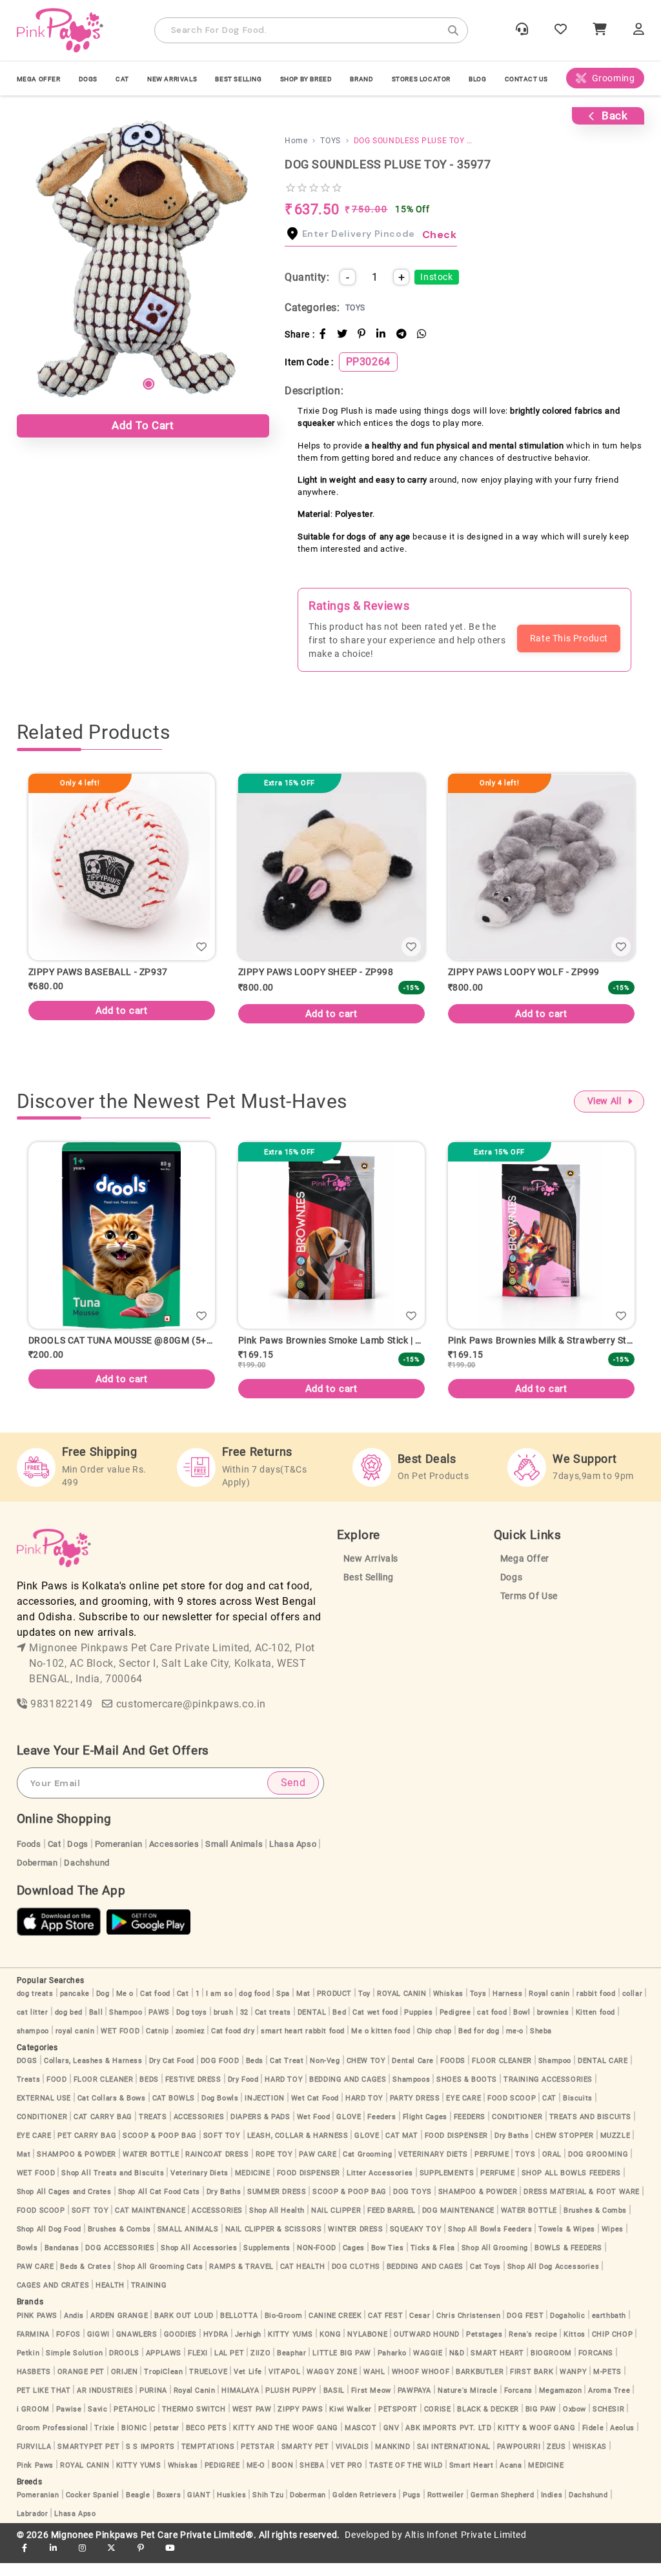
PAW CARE (318, 2167)
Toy (364, 2007)
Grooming (614, 78)
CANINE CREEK (335, 2329)
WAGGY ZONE (332, 2385)
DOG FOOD (220, 2074)
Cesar (420, 2329)
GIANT (199, 2508)
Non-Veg (325, 2074)
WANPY (573, 2385)
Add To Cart (143, 425)
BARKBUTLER (480, 2385)
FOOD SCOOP (512, 2111)
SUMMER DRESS (277, 2205)
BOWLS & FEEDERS (568, 2261)
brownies (553, 2025)
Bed (339, 2025)
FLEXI (198, 2366)
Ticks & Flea (433, 2261)
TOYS (525, 2167)
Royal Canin (195, 2403)
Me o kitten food (381, 2044)
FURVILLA (34, 2460)
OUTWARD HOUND (427, 2347)
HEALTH (110, 2298)
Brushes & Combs (595, 2223)
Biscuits (578, 2111)
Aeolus (622, 2441)
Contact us (526, 79)
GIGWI (98, 2347)
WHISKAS (590, 2460)
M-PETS (607, 2385)
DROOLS (124, 2366)
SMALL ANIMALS (188, 2242)
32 (244, 2025)
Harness (507, 2007)
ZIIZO (260, 2366)
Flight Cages (425, 2130)
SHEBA (312, 2478)
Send (293, 1796)
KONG (330, 2347)
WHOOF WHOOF (421, 2385)
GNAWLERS (137, 2347)
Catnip (158, 2044)
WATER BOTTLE (151, 2167)
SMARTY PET (305, 2460)
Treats (29, 2092)
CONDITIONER (42, 2130)
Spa (283, 2007)
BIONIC (134, 2441)
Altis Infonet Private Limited (465, 2548)
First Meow (371, 2403)
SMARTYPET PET (88, 2460)
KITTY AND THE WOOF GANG (286, 2441)
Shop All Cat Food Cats (159, 2205)
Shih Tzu (268, 2508)
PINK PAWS (37, 2329)
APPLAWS (164, 2366)
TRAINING (149, 2298)
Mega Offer (39, 79)
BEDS (149, 2092)
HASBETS (34, 2385)
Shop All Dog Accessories (553, 2279)
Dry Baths (512, 2148)
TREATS (153, 2130)
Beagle (138, 2508)
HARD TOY (284, 2092)
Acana (511, 2478)
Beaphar (291, 2366)
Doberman (37, 1876)
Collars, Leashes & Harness (93, 2074)
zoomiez (190, 2044)
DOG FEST (525, 2329)
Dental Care (413, 2074)
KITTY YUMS (290, 2347)
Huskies (231, 2508)
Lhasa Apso (293, 1857)
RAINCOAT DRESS (217, 2167)
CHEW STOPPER (564, 2148)
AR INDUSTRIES (105, 2403)
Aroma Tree (609, 2403)
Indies (552, 2508)
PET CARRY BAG (87, 2148)
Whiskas (448, 2007)
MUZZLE (615, 2148)
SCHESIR (608, 2422)
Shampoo (126, 2025)
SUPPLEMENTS (447, 2186)
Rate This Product (569, 638)
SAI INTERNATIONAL (454, 2460)
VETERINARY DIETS (433, 2167)
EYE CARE (463, 2111)
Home (296, 141)
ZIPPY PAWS (300, 2422)
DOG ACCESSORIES (120, 2261)
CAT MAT (402, 2148)
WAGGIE (428, 2366)
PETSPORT (398, 2422)
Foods (29, 1857)
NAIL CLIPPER (336, 2223)
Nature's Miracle (468, 2403)
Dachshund (86, 1876)
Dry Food (243, 2092)
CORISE (438, 2422)
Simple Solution (74, 2366)
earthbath (609, 2329)
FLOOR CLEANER (502, 2074)
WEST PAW (252, 2422)
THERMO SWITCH (194, 2422)
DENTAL (312, 2025)
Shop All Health (277, 2223)
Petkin (28, 2366)
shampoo (33, 2044)
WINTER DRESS (355, 2242)
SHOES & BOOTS (467, 2092)
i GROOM (33, 2422)
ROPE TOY (274, 2167)
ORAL (552, 2167)
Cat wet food (375, 2025)
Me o (125, 2007)
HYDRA (216, 2347)
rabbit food (596, 2007)
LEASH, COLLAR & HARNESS (298, 2148)
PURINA (153, 2403)
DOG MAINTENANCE (458, 2223)
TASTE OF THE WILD (406, 2478)
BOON (282, 2478)
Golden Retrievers (364, 2508)
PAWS (159, 2025)
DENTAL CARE (603, 2074)
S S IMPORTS (150, 2460)
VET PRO (346, 2478)
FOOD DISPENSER (456, 2148)
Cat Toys (485, 2279)
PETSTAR (258, 2460)
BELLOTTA (239, 2329)
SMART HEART (497, 2366)
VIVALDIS (352, 2460)
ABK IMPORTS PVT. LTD (448, 2441)
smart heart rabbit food (303, 2044)
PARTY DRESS (415, 2111)
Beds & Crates (86, 2279)
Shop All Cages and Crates (64, 2205)
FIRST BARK (532, 2385)
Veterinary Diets (199, 2186)
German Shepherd (503, 2508)
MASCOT (361, 2441)
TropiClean (163, 2385)
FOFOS (68, 2347)
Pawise (69, 2422)
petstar (167, 2441)
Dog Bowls (220, 2111)
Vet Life (248, 2385)
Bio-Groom (283, 2329)
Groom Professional (53, 2441)
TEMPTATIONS (208, 2460)
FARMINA (33, 2347)
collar (633, 2007)
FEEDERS (470, 2130)
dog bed (69, 2025)
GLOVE (349, 2130)
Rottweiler (446, 2508)
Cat (55, 1857)
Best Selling (238, 79)
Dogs (511, 1590)
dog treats (35, 2007)
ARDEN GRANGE (119, 2329)
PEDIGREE (222, 2478)
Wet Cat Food (315, 2111)
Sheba (541, 2044)
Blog (477, 79)
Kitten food (596, 2025)
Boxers (169, 2508)
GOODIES (180, 2347)
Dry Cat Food (172, 2074)
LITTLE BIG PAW (341, 2366)
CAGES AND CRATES (53, 2298)
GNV (392, 2441)
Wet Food (314, 2130)
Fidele (593, 2441)
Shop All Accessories (199, 2261)
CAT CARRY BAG (103, 2130)
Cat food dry (233, 2044)
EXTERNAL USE (44, 2111)
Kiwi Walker (351, 2422)
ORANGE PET (81, 2385)
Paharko (392, 2366)
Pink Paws (35, 2478)
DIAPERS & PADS (260, 2130)
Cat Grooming (367, 2167)
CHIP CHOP (612, 2347)
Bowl (522, 2025)
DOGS (88, 79)
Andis (74, 2329)
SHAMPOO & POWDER (76, 2167)
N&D (457, 2366)
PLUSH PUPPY (291, 2403)
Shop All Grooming (495, 2261)
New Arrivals (172, 79)
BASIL (334, 2403)
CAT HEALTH (303, 2279)
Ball (96, 2025)
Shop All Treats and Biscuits (113, 2186)
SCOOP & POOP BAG (160, 2148)
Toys (478, 2007)
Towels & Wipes (566, 2242)
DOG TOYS (412, 2205)
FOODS (453, 2074)
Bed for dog (479, 2044)
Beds (255, 2074)
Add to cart (122, 1014)
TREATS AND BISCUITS (590, 2130)
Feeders (381, 2130)
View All (605, 1104)
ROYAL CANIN (402, 2007)
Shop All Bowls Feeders (490, 2242)
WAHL (374, 2385)
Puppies (418, 2025)
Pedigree (455, 2025)
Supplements (267, 2261)
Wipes (613, 2242)
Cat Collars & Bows (112, 2111)
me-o (515, 2044)
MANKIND (392, 2460)
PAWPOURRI (519, 2460)
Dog (103, 2007)
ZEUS (556, 2460)
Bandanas (62, 2261)
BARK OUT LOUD (184, 2329)
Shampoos (411, 2092)
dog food (254, 2007)
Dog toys (192, 2025)
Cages (354, 2261)
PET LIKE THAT (44, 2403)
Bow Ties (388, 2261)
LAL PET (229, 2366)
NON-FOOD (317, 2261)
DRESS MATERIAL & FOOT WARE (582, 2205)
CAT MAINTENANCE (150, 2223)
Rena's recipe (533, 2347)
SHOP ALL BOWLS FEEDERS (571, 2186)
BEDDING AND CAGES (348, 2092)
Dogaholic (567, 2329)
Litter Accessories (380, 2186)
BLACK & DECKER (488, 2422)
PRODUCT (334, 2007)
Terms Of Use (529, 1609)
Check (440, 235)
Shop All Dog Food (49, 2242)
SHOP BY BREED (306, 79)
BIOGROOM (551, 2366)
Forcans (518, 2403)
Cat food (155, 2007)
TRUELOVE (208, 2385)
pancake (75, 2007)
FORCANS (596, 2366)
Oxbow (575, 2422)
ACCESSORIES (199, 2130)
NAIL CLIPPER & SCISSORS (274, 2242)
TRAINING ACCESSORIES (548, 2092)
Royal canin (549, 2007)
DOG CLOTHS (356, 2279)
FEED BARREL (392, 2223)
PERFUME (492, 2167)
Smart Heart (472, 2478)
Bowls (27, 2261)
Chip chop (434, 2044)
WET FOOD (120, 2044)
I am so (219, 2007)
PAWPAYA (414, 2403)
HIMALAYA (240, 2403)
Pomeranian (119, 1857)
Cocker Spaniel (93, 2508)
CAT (122, 79)
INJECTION (264, 2111)
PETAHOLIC (134, 2422)
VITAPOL (284, 2385)
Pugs (412, 2508)
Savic (97, 2422)
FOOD (56, 2092)
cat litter (33, 2025)
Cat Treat (287, 2074)
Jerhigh (248, 2347)
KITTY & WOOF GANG (536, 2441)
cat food (492, 2025)
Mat (303, 2007)
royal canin (75, 2044)
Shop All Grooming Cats (160, 2279)
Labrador (33, 2527)
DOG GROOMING (598, 2167)
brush (224, 2025)
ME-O (256, 2478)
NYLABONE (367, 2347)
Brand (361, 79)
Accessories (174, 1857)
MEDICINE (253, 2186)
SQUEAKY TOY (416, 2242)
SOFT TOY (222, 2148)
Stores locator (421, 79)
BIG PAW (541, 2422)
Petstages (484, 2347)
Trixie (105, 2441)
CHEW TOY (366, 2074)
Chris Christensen (468, 2329)
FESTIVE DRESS (193, 2092)
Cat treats (273, 2025)
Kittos (575, 2347)
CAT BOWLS (174, 2111)
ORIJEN (125, 2385)
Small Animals (234, 1857)
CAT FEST (385, 2329)
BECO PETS (206, 2441)
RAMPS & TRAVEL (241, 2279)
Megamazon (560, 2403)
